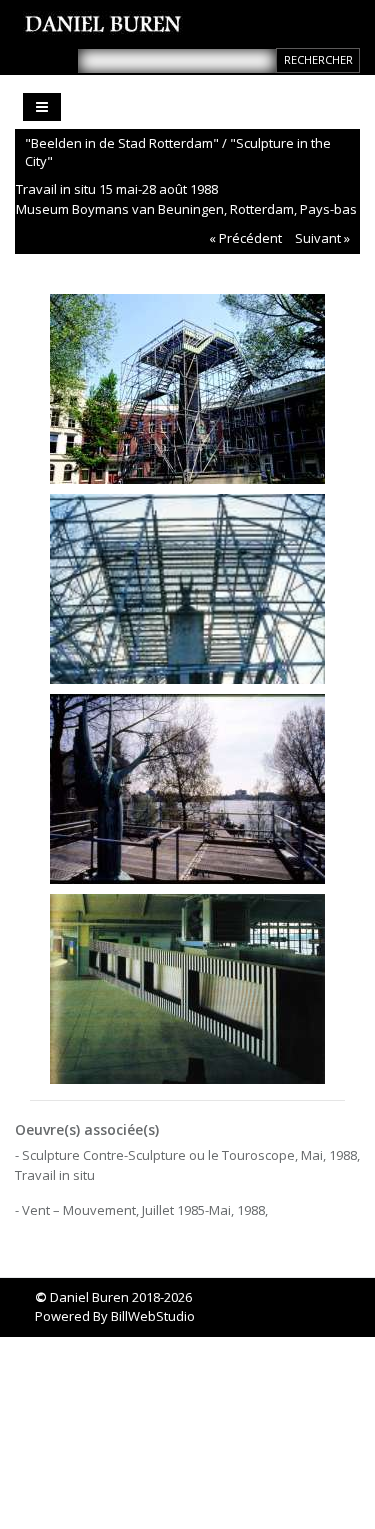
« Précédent (245, 238)
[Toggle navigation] (42, 107)
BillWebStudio (153, 1316)
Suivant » (322, 238)
